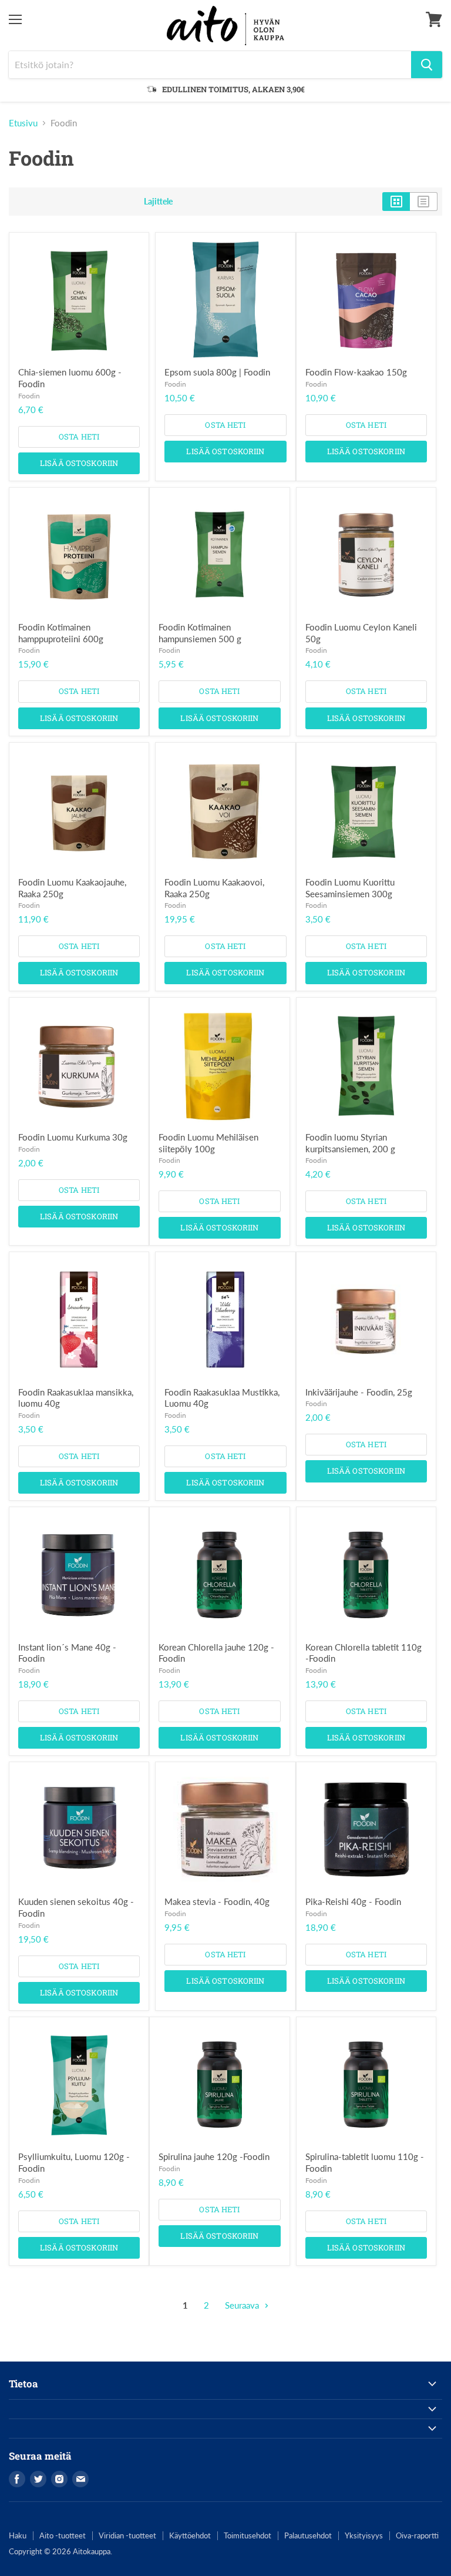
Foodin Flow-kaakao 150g (356, 372)
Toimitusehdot (248, 2535)
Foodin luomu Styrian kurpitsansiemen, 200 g (350, 1143)
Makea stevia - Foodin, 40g (217, 1901)
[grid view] (396, 202)
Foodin (29, 396)
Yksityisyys (364, 2535)
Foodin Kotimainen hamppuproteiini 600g (61, 633)
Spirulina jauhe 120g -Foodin (214, 2156)
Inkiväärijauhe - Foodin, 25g (359, 1392)
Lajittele (158, 202)
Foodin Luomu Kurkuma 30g (73, 1137)
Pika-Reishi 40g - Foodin (353, 1901)
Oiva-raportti (417, 2535)
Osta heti (79, 437)
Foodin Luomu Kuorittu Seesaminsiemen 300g (350, 888)
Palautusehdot (308, 2535)
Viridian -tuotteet (127, 2535)
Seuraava (243, 2305)
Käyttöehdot (190, 2535)
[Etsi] (427, 65)
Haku (18, 2535)
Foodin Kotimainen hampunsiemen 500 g (200, 633)
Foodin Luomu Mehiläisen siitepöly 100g (208, 1143)
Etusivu (23, 123)
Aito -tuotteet (63, 2535)
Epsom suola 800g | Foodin (217, 372)
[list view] (424, 202)
